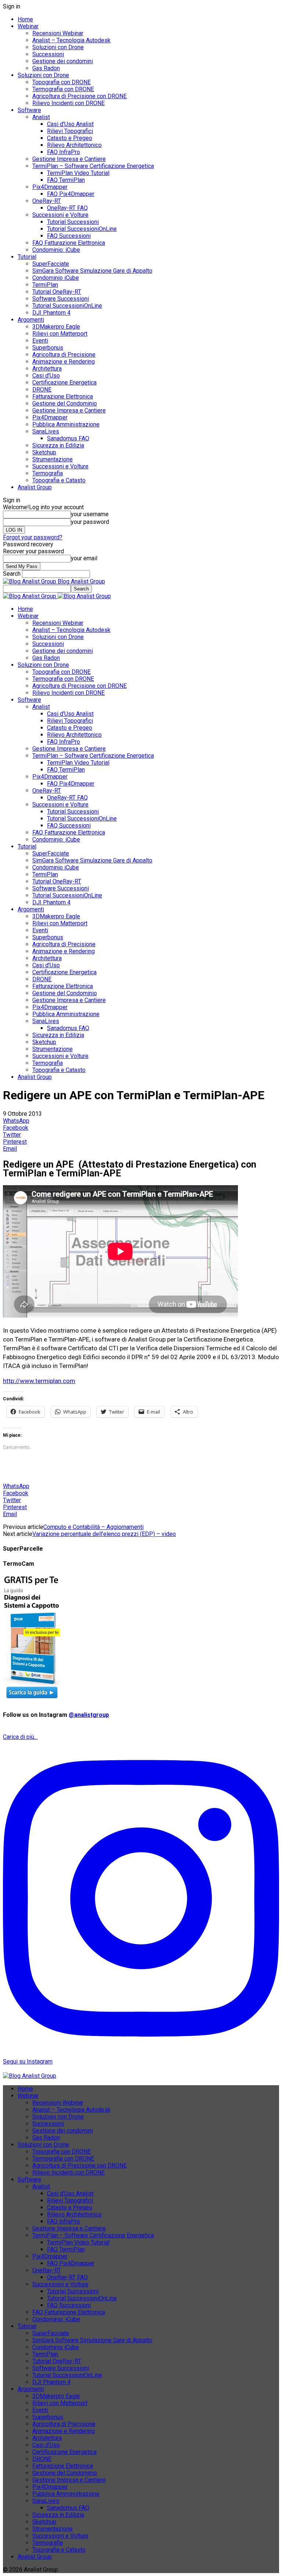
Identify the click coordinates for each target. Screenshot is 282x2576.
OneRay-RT (47, 201)
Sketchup (44, 452)
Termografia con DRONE (63, 89)
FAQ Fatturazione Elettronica (69, 243)
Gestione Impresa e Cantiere (69, 159)
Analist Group (35, 487)
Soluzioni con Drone (58, 47)
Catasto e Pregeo (70, 138)
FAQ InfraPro (64, 152)
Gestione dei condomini (63, 61)
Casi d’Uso (46, 376)
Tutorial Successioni (73, 222)
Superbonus (48, 348)
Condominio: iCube (56, 250)
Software (29, 110)
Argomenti (31, 320)
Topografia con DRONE (62, 82)
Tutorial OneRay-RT (57, 292)
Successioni (48, 54)
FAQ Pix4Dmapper (71, 194)
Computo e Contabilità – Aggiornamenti (93, 1527)
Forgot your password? (33, 537)
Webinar (28, 26)
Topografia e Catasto (59, 480)
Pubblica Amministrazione (66, 424)
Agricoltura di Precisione (64, 355)
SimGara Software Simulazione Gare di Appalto (92, 271)
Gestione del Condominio (65, 403)
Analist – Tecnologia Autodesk (71, 40)
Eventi (40, 341)
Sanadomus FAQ (68, 438)
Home (25, 19)
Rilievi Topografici (70, 131)
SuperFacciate (51, 264)
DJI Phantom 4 (51, 313)
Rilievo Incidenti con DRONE (68, 103)
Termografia (48, 473)
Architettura (47, 369)
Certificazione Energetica (64, 383)
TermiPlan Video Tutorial (78, 173)
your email (84, 558)
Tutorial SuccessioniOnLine (82, 229)
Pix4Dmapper (50, 187)
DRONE (42, 390)
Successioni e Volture (60, 215)
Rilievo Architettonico (74, 145)
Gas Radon (46, 68)
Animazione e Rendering (64, 362)
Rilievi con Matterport (60, 334)
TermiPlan (45, 285)
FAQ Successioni (69, 236)
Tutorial (27, 257)
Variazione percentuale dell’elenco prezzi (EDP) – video (104, 1534)
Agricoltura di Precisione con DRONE (79, 96)
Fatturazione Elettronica (63, 396)
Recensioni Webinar (58, 33)
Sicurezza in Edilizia (58, 445)
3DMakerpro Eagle (56, 327)
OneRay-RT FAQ (67, 208)
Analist (41, 117)
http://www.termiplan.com (39, 1381)
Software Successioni (61, 299)
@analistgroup (89, 1715)
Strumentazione (53, 459)
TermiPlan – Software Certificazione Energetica (93, 166)
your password (90, 522)
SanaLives (46, 431)
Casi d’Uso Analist (70, 124)
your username (90, 514)
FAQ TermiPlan (66, 180)
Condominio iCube (56, 278)
